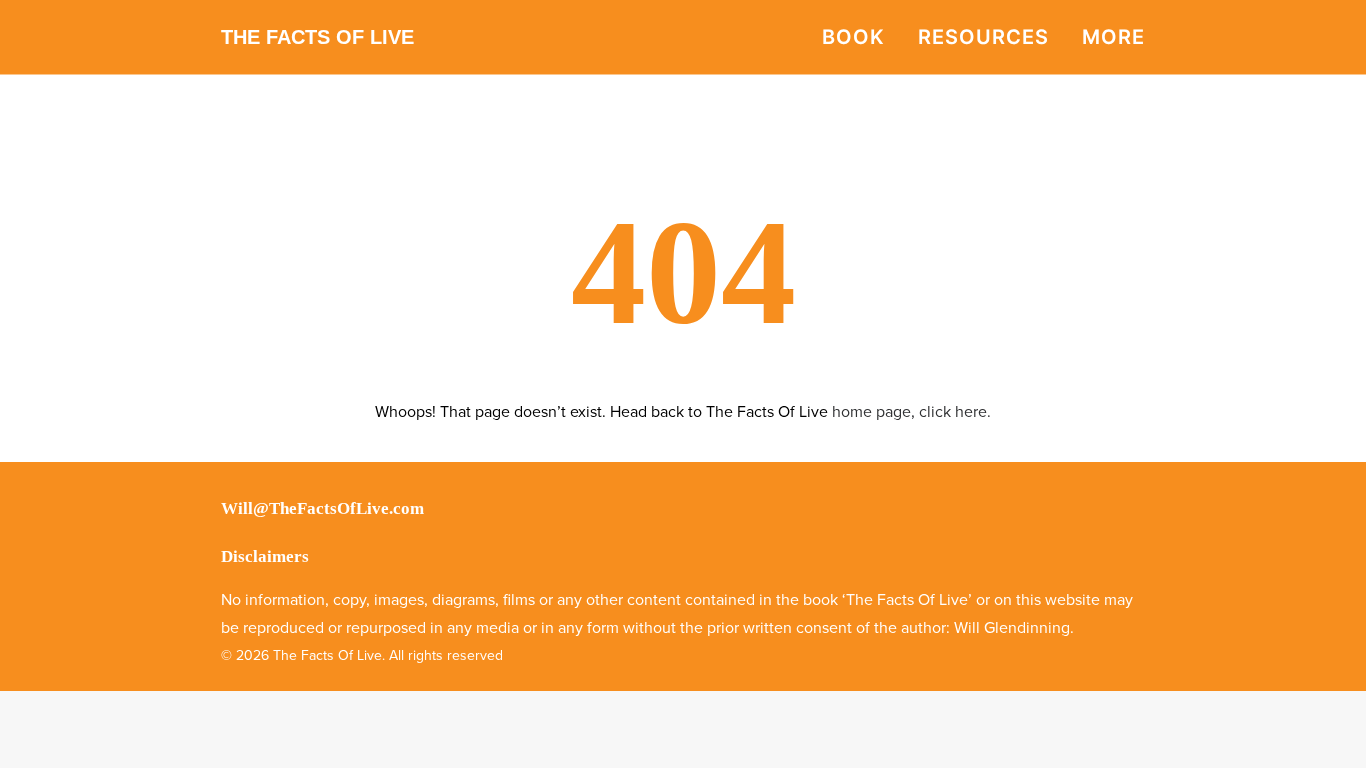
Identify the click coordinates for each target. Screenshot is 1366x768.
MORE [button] (1113, 37)
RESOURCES (983, 37)
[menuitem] (860, 37)
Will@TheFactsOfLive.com (322, 508)
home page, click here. (911, 412)
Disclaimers (265, 556)
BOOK (853, 37)
